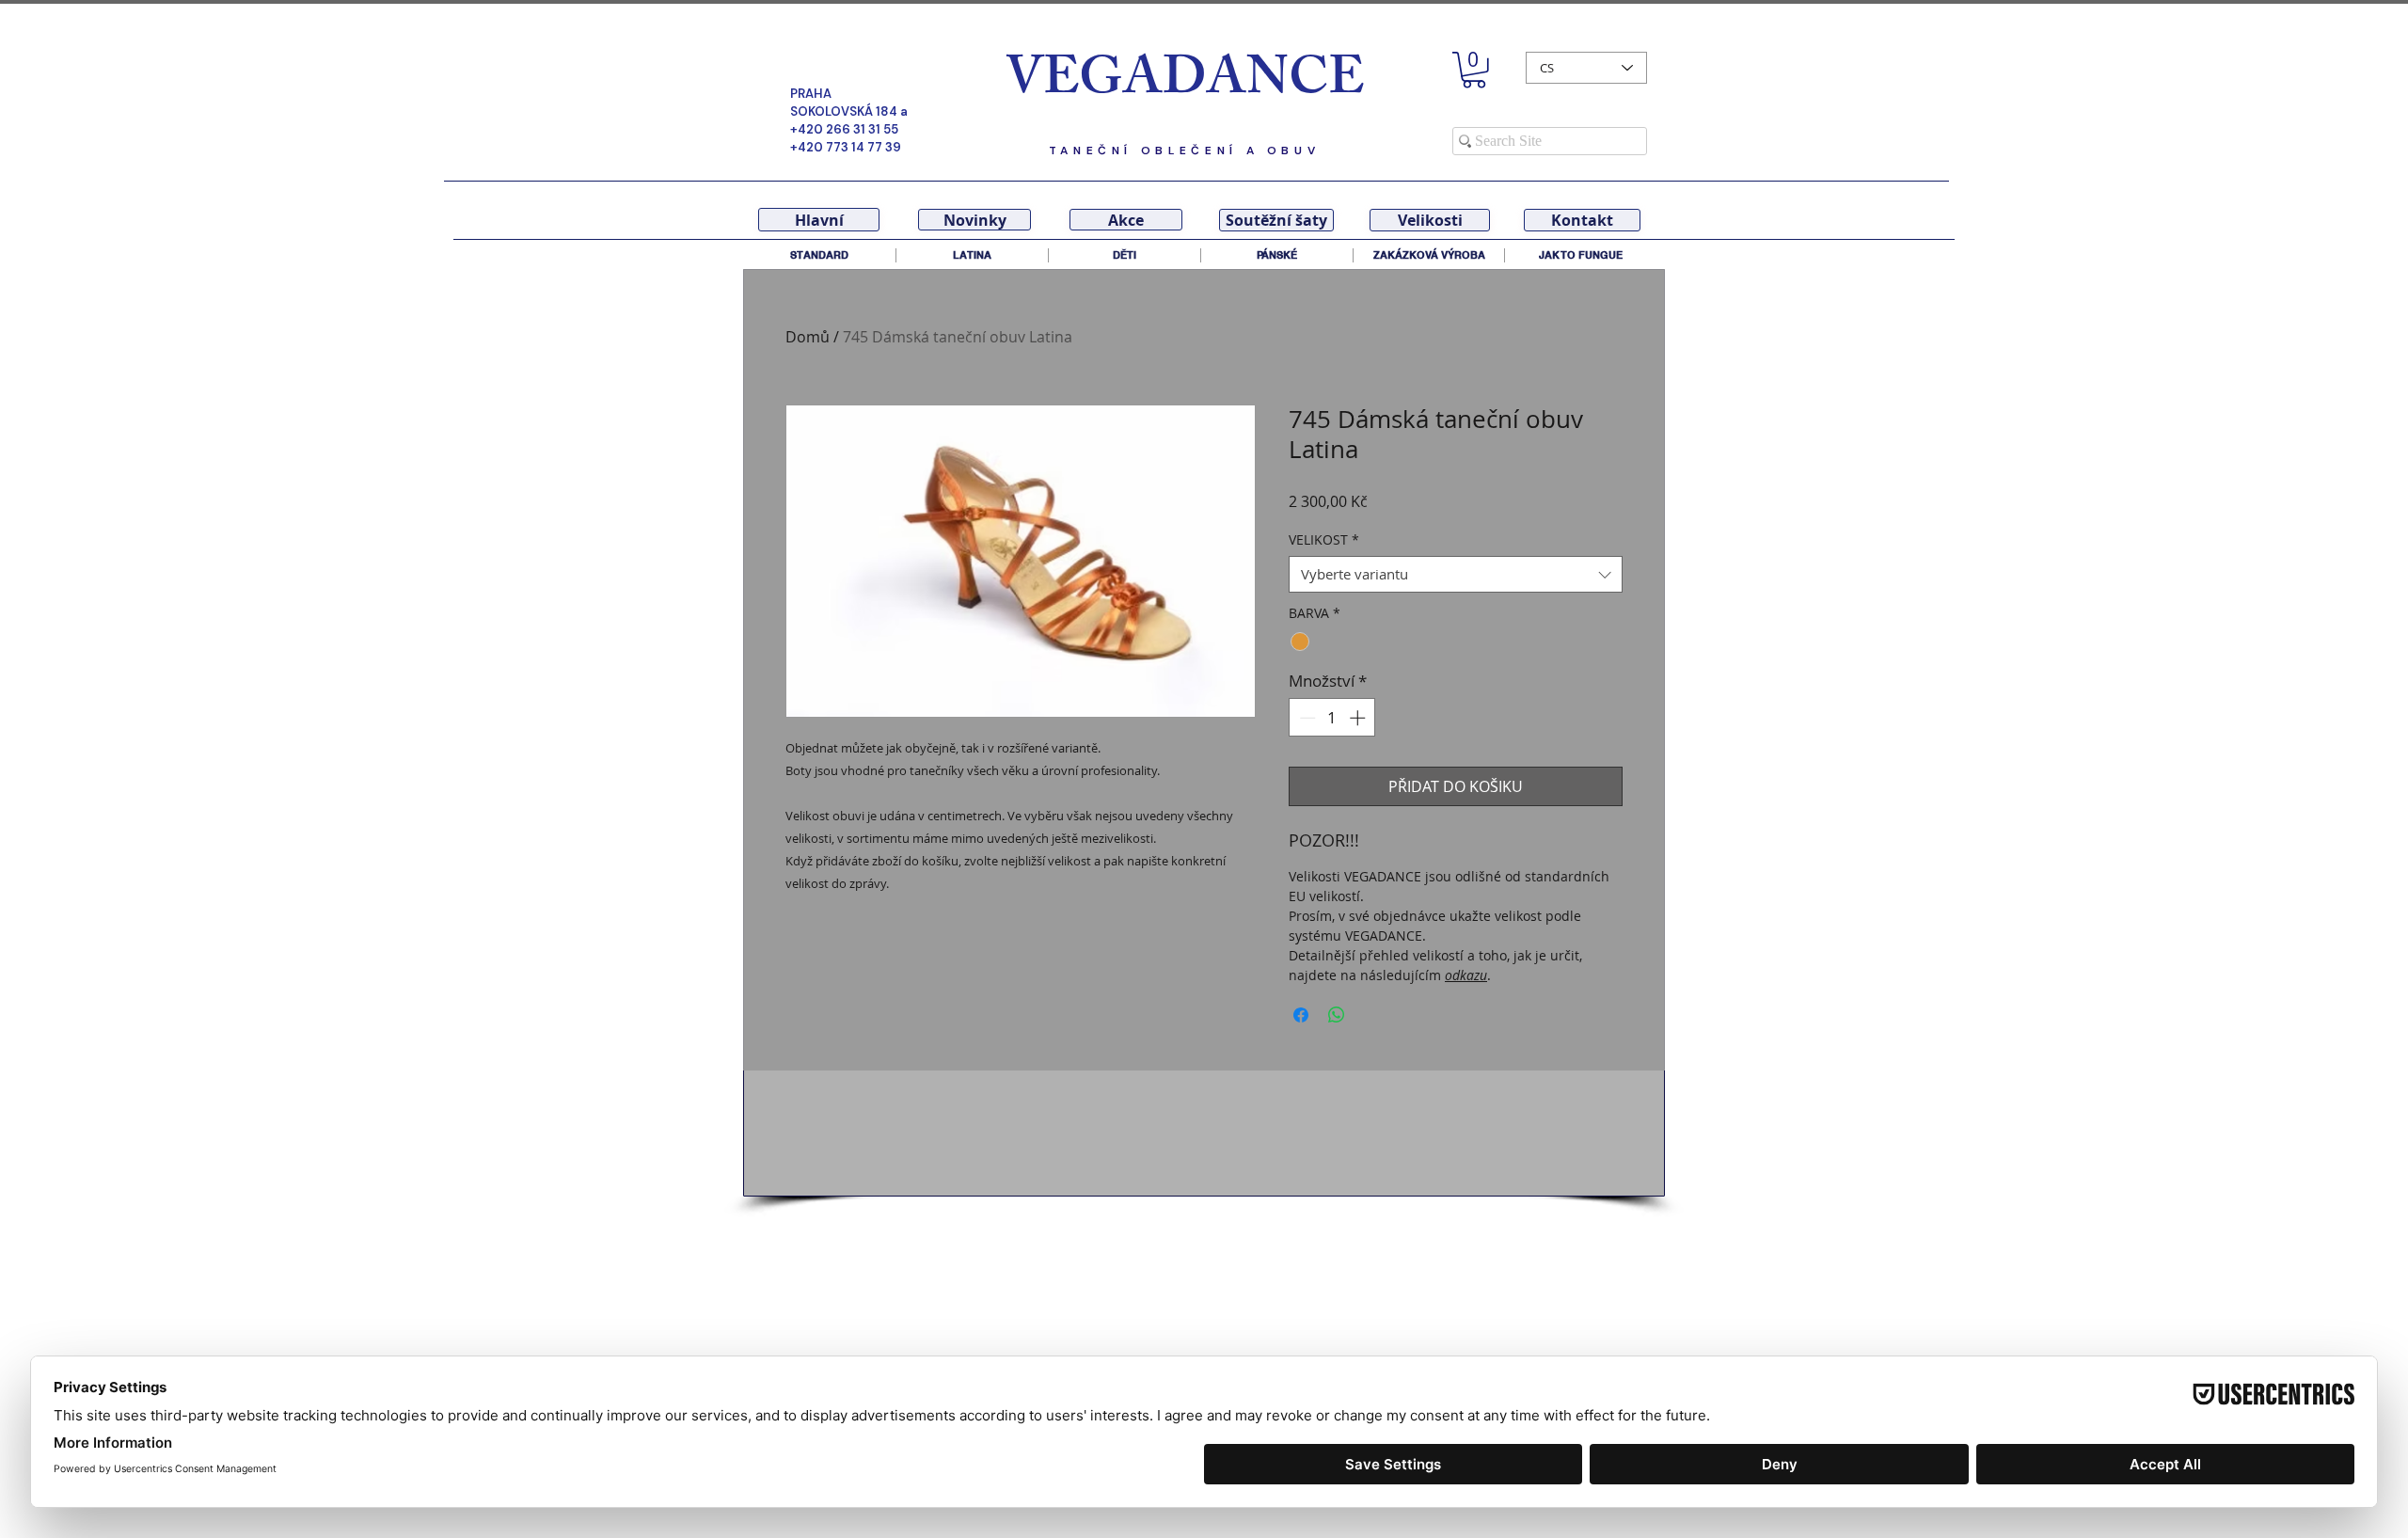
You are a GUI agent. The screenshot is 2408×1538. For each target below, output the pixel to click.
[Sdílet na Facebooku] (1301, 1015)
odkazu (1466, 975)
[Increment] (1359, 718)
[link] (1474, 70)
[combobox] (1456, 574)
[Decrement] (1306, 718)
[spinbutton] (1332, 718)
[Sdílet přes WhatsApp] (1337, 1015)
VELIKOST (1324, 539)
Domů (808, 337)
